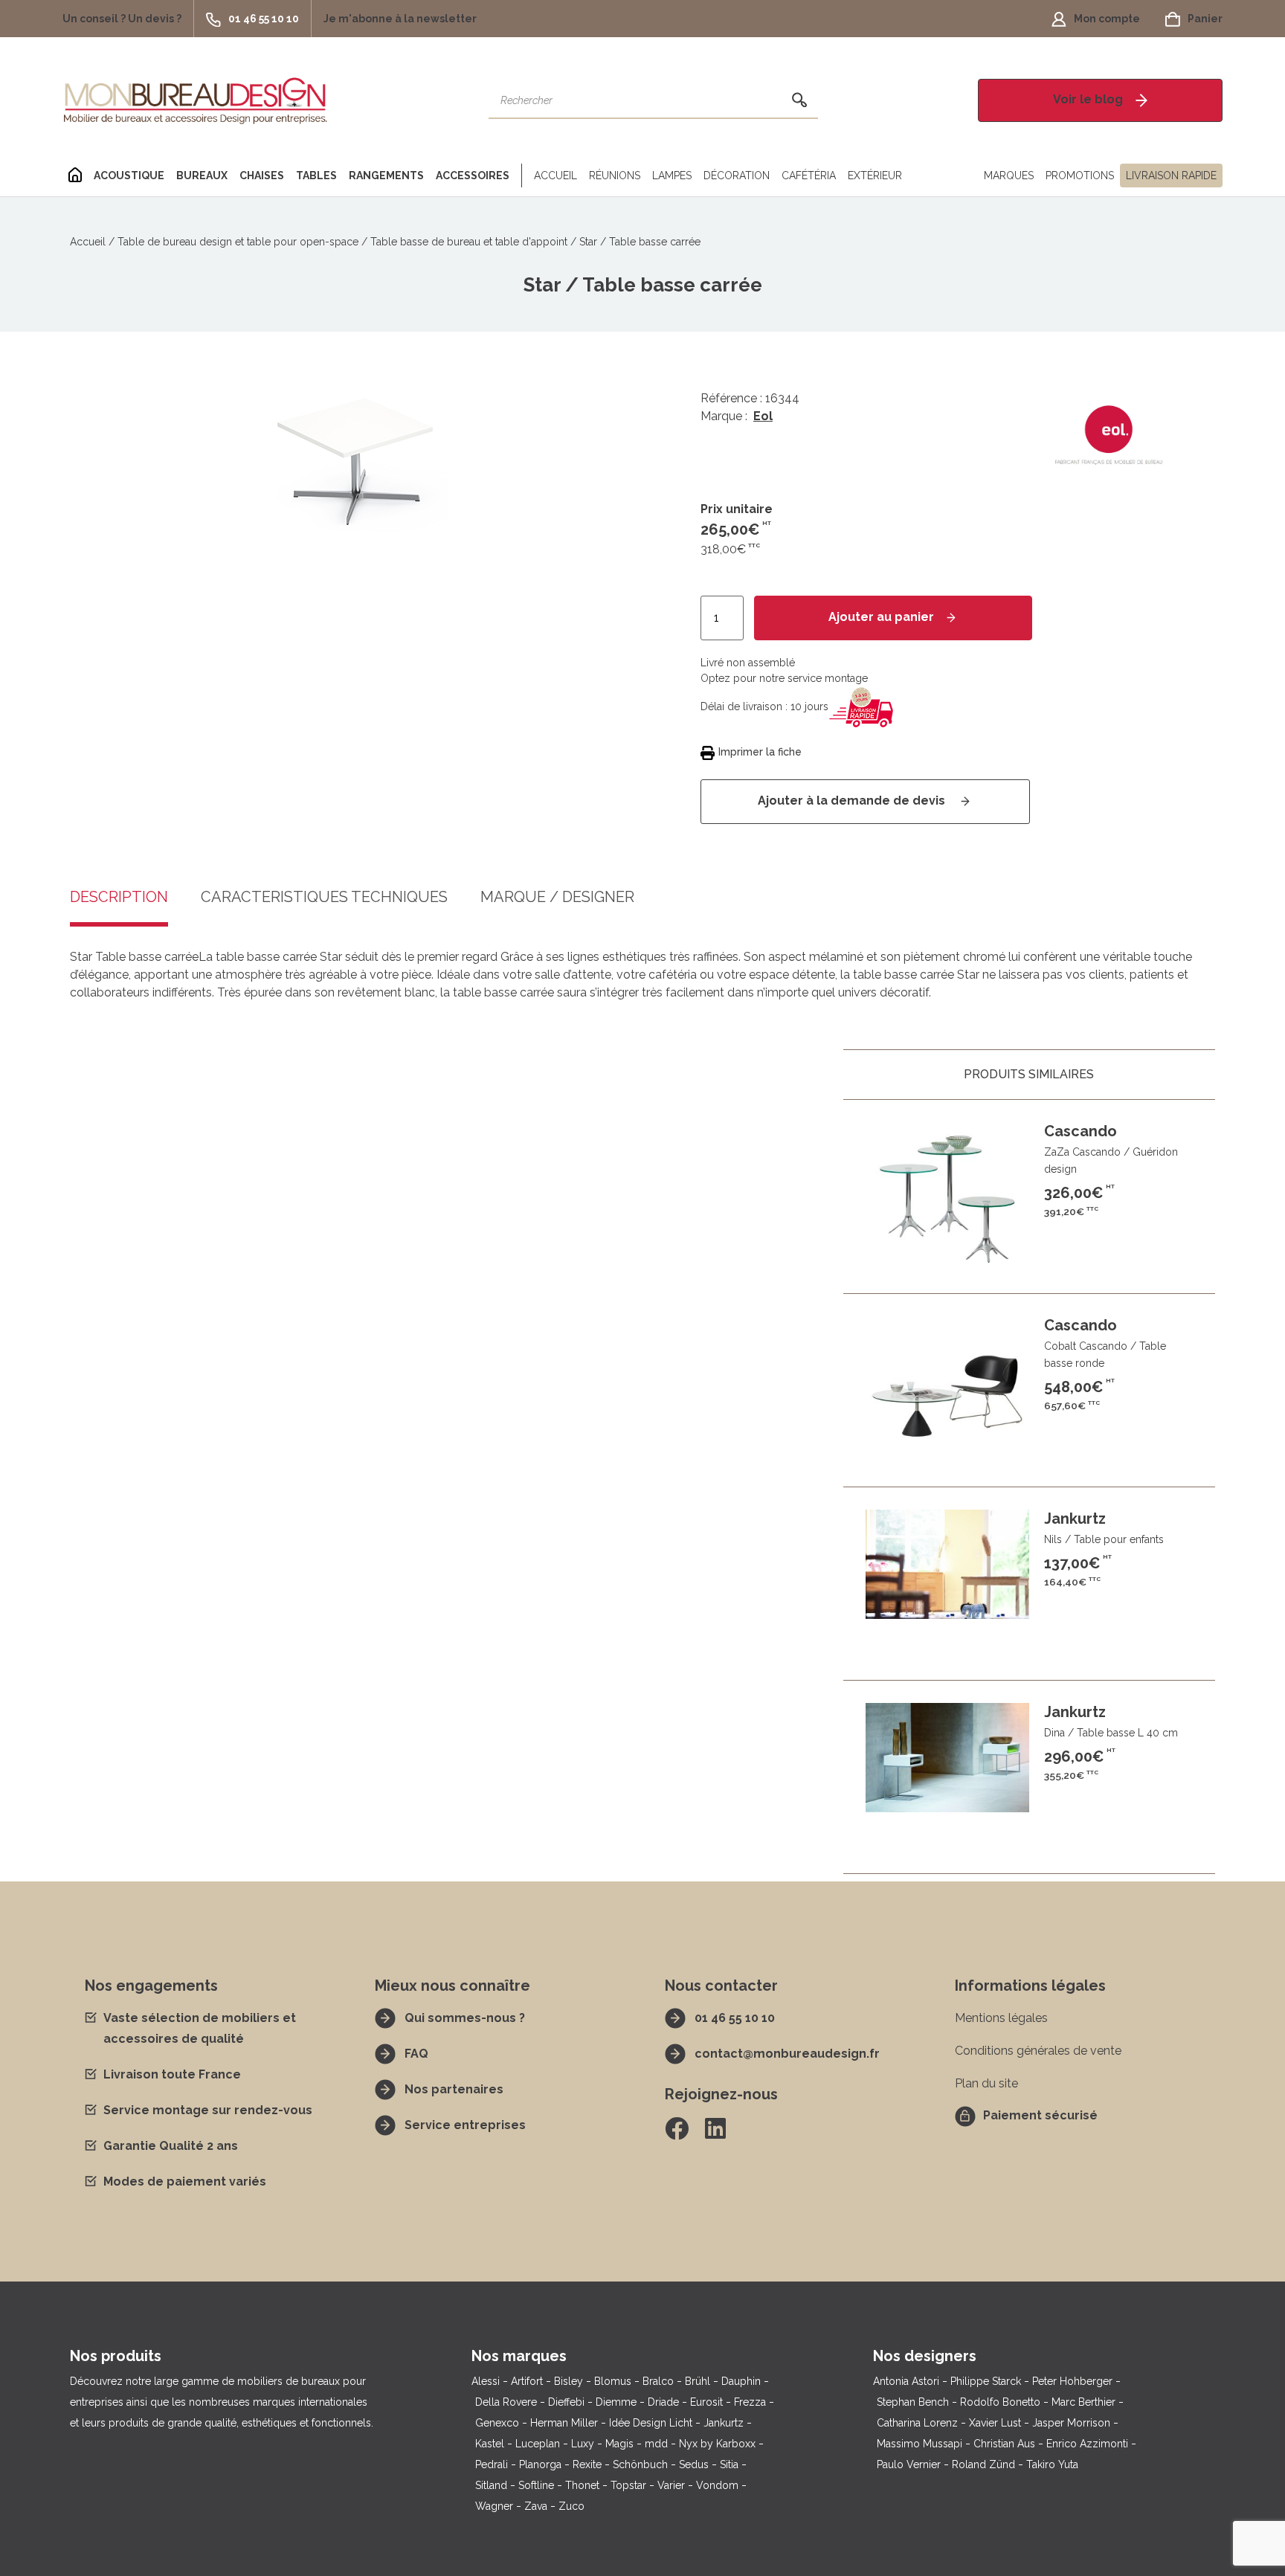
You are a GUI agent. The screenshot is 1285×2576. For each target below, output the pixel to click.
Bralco (658, 2381)
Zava (536, 2506)
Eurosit (706, 2402)
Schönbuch (640, 2464)
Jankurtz (724, 2423)
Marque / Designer (557, 898)
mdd (656, 2444)
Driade (663, 2402)
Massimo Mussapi (920, 2444)
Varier (671, 2485)
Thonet (582, 2485)
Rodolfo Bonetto (1000, 2402)
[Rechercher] (799, 100)
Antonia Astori (906, 2381)
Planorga (540, 2464)
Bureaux (202, 176)
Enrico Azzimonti (1087, 2444)
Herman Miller (564, 2423)
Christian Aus (1004, 2444)
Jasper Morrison (1071, 2423)
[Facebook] (677, 2128)
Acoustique (129, 176)
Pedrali (492, 2464)
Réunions (615, 176)
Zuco (571, 2506)
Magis (619, 2444)
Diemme (616, 2402)
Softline (536, 2485)
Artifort (527, 2381)
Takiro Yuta (1052, 2464)
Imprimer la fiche (760, 752)
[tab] (119, 908)
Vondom (717, 2485)
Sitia (729, 2464)
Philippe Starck (986, 2381)
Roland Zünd (983, 2464)
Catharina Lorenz (917, 2423)
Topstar (628, 2485)
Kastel (490, 2444)
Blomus (613, 2381)
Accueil (555, 176)
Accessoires (473, 176)
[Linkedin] (715, 2128)
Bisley (569, 2381)
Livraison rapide (1171, 176)
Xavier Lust (995, 2423)
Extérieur (875, 176)
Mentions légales (1001, 2018)
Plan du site (986, 2083)
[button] (128, 19)
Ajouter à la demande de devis (853, 801)
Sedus (694, 2464)
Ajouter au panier (881, 617)
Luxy (583, 2444)
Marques (1009, 176)
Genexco (497, 2423)
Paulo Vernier (909, 2464)
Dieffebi (566, 2402)
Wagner (494, 2506)
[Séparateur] (519, 176)
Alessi (486, 2381)
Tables (316, 176)
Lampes (672, 176)
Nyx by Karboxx (717, 2444)
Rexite (587, 2464)
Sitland (491, 2485)
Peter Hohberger (1072, 2381)
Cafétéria (809, 176)
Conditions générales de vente (1038, 2051)
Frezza (750, 2402)
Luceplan (538, 2444)
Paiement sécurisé (1040, 2115)
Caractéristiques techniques (324, 898)
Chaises (262, 176)
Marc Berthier (1083, 2402)
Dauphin (741, 2381)
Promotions (1080, 176)
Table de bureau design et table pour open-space (238, 242)
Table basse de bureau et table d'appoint (469, 242)
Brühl (698, 2381)
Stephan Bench (913, 2402)
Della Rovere (506, 2402)
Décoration (737, 176)
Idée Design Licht (651, 2423)
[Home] (75, 176)
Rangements (386, 176)
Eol (763, 416)
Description (119, 898)
